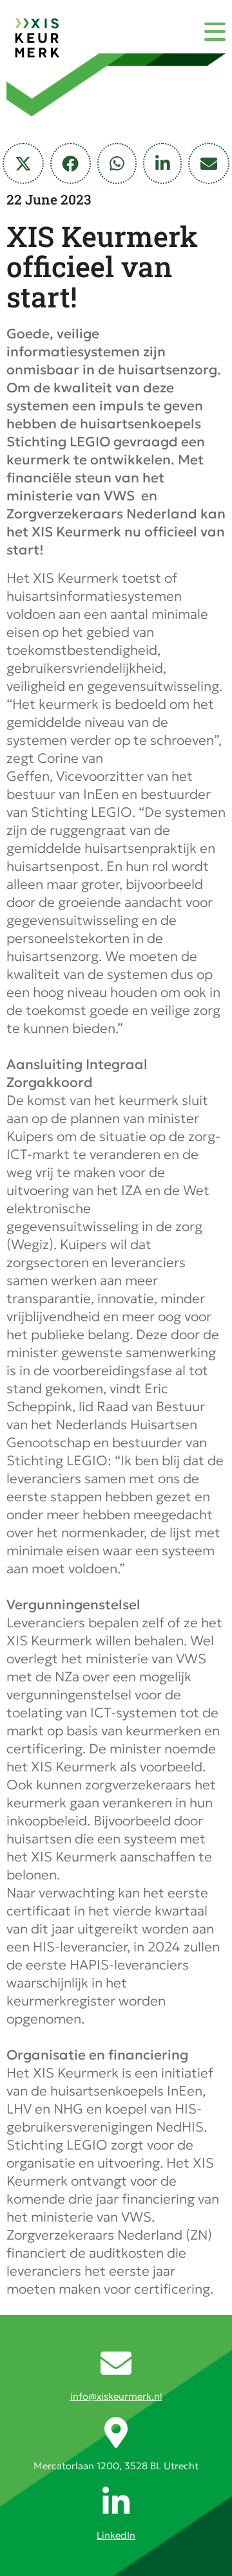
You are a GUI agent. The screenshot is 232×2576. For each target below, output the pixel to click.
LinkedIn (116, 2535)
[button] (23, 163)
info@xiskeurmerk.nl (116, 2396)
